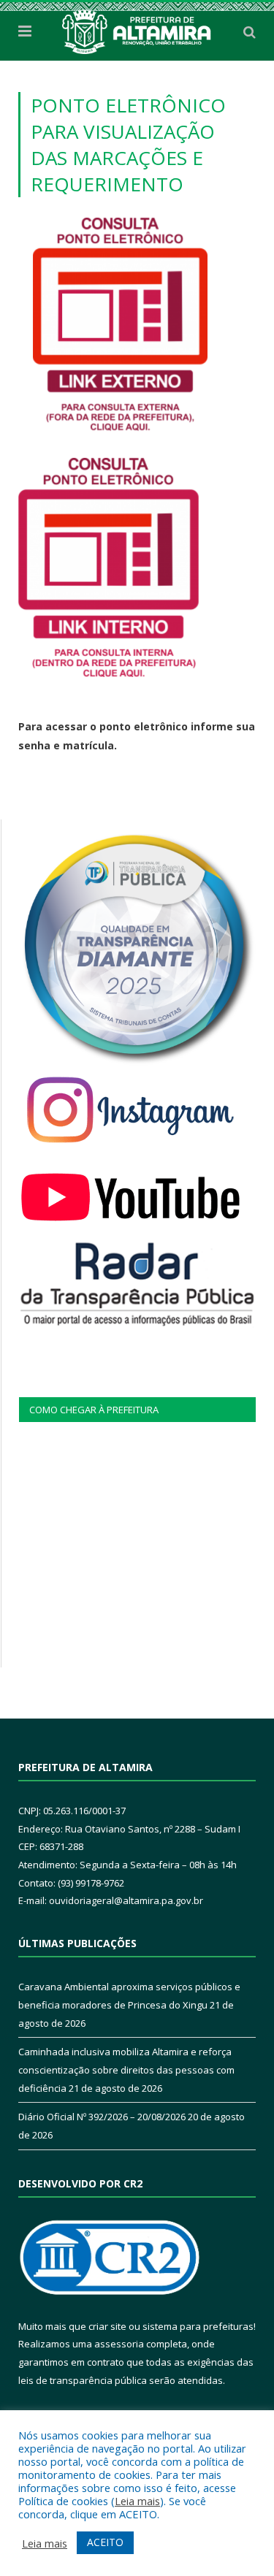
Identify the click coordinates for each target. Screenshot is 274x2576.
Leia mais (137, 2501)
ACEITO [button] (105, 2542)
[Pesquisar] (250, 31)
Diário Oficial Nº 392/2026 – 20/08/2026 (102, 2117)
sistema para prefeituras (198, 2326)
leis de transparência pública (83, 2380)
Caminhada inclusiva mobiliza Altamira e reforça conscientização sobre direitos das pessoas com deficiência (126, 2069)
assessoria (119, 2344)
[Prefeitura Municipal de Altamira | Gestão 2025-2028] (137, 29)
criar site (107, 2326)
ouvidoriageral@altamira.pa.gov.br (126, 1900)
